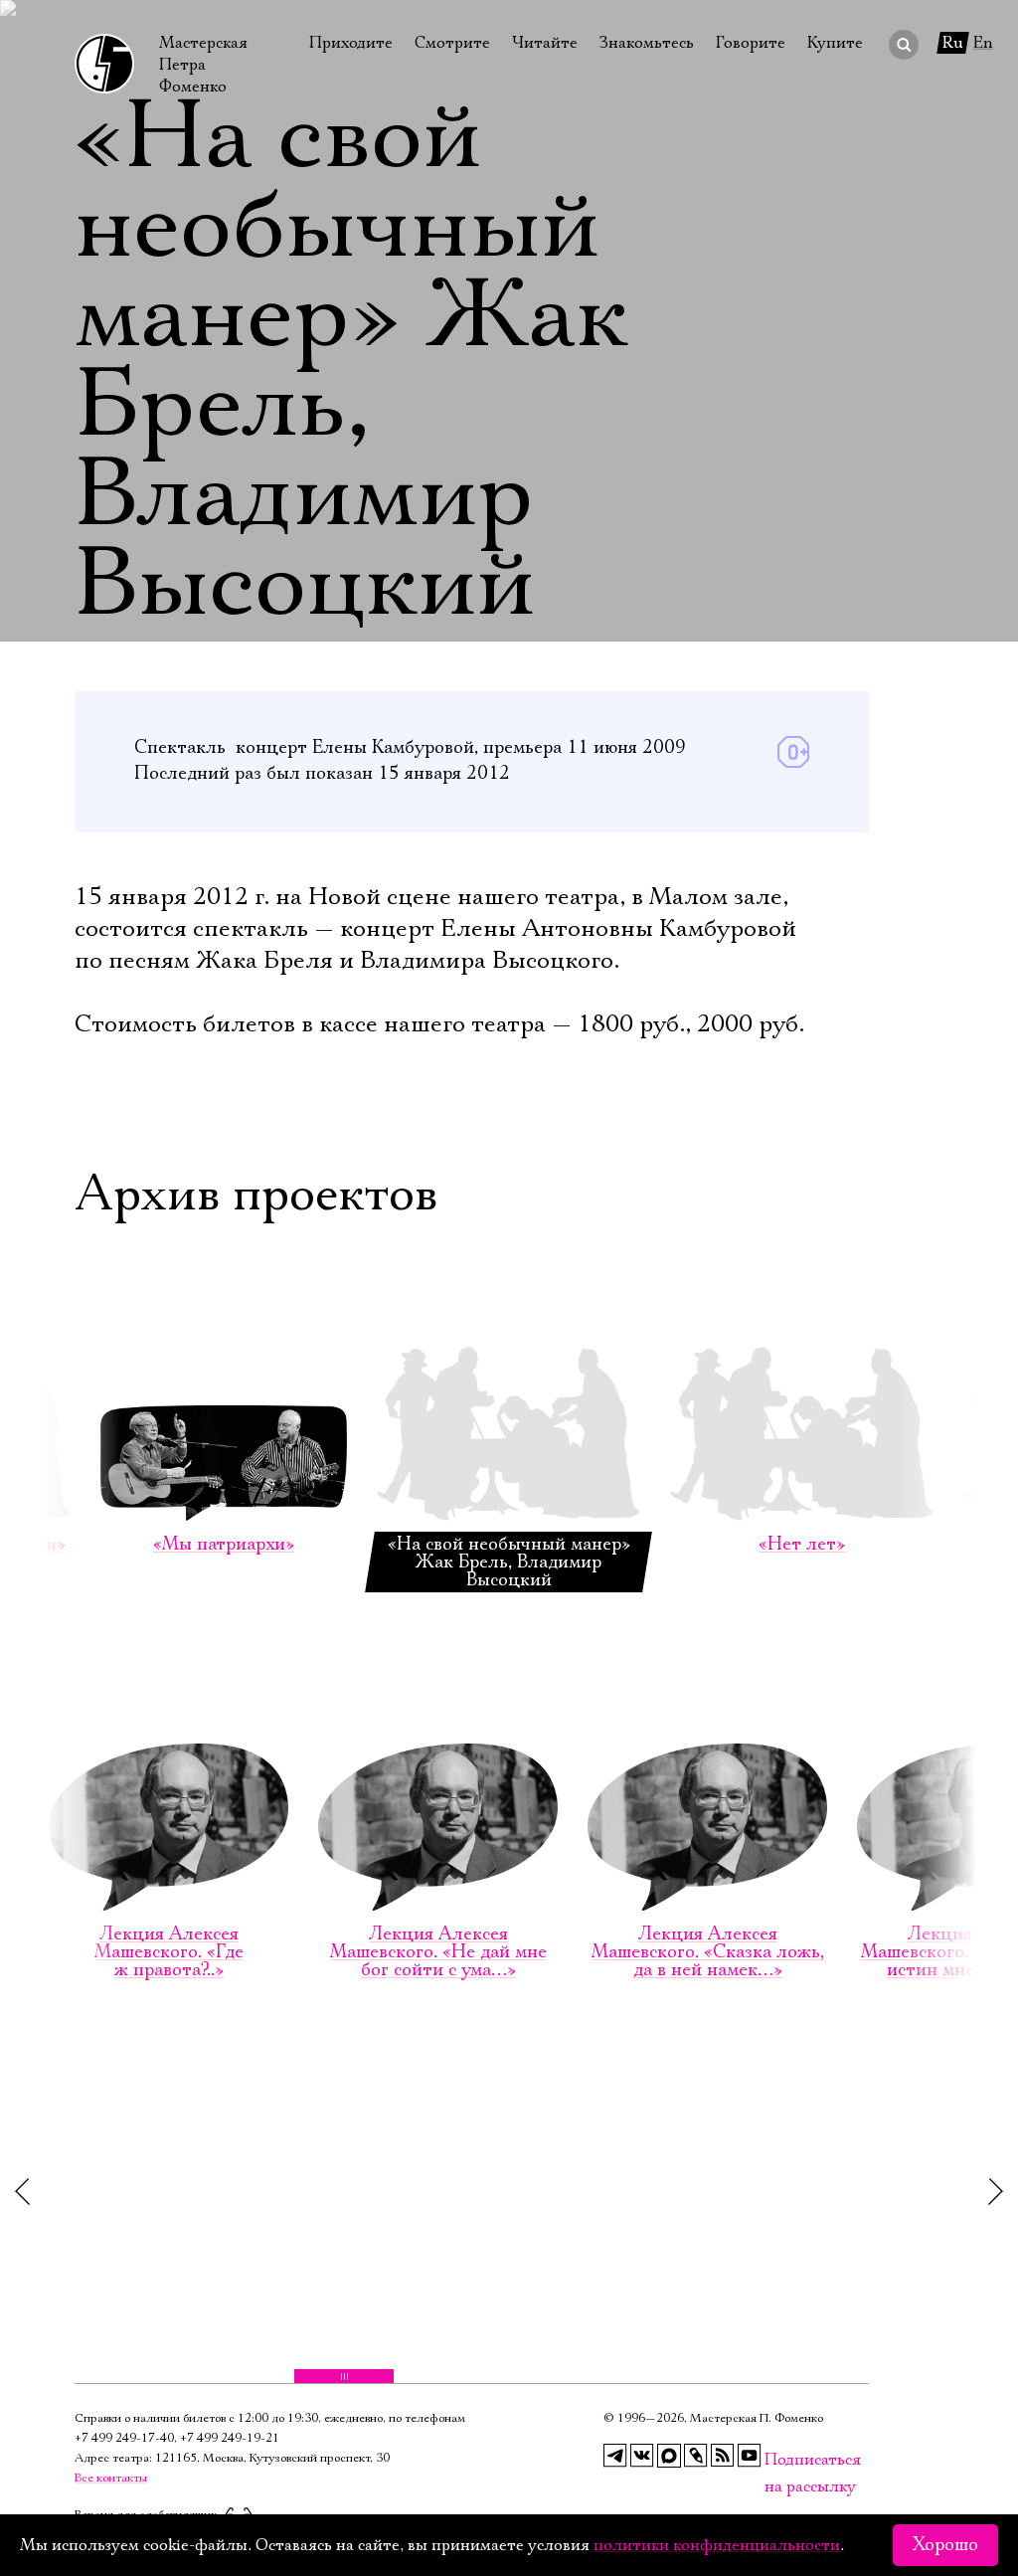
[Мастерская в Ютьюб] (750, 2456)
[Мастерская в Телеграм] (615, 2456)
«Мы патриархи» (224, 1545)
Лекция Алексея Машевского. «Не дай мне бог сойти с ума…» (438, 1952)
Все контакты (111, 2478)
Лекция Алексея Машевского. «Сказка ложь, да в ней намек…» (708, 1952)
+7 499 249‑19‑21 (230, 2438)
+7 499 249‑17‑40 (124, 2438)
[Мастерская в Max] (669, 2456)
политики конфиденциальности (717, 2545)
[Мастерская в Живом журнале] (696, 2456)
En (983, 43)
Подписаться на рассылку (776, 2460)
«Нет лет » (802, 1545)
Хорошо (945, 2545)
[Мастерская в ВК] (642, 2456)
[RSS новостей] (723, 2456)
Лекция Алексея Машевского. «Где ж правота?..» (169, 1952)
